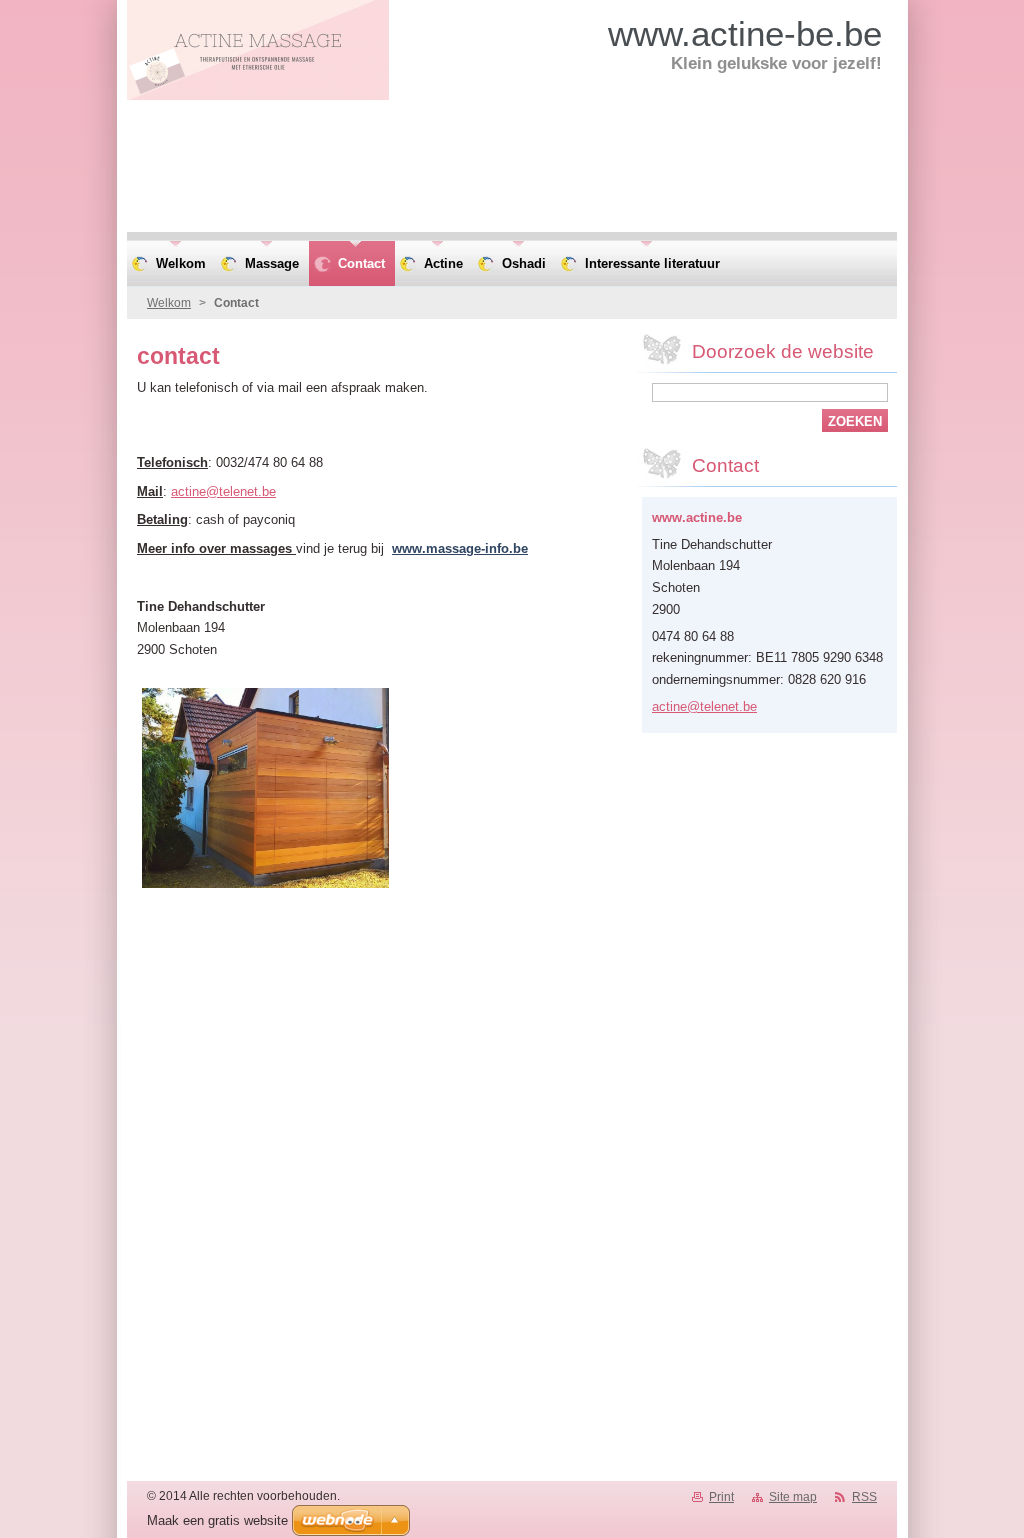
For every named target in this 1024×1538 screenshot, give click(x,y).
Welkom (169, 303)
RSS (864, 1497)
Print (721, 1497)
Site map (793, 1497)
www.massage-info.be (460, 548)
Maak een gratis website (217, 1520)
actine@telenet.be (223, 491)
